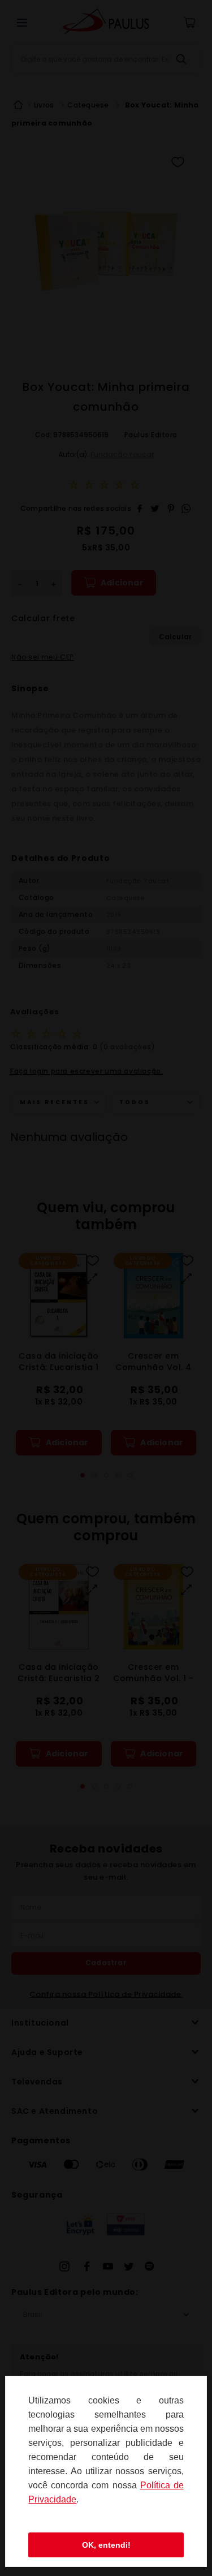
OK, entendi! (106, 2545)
